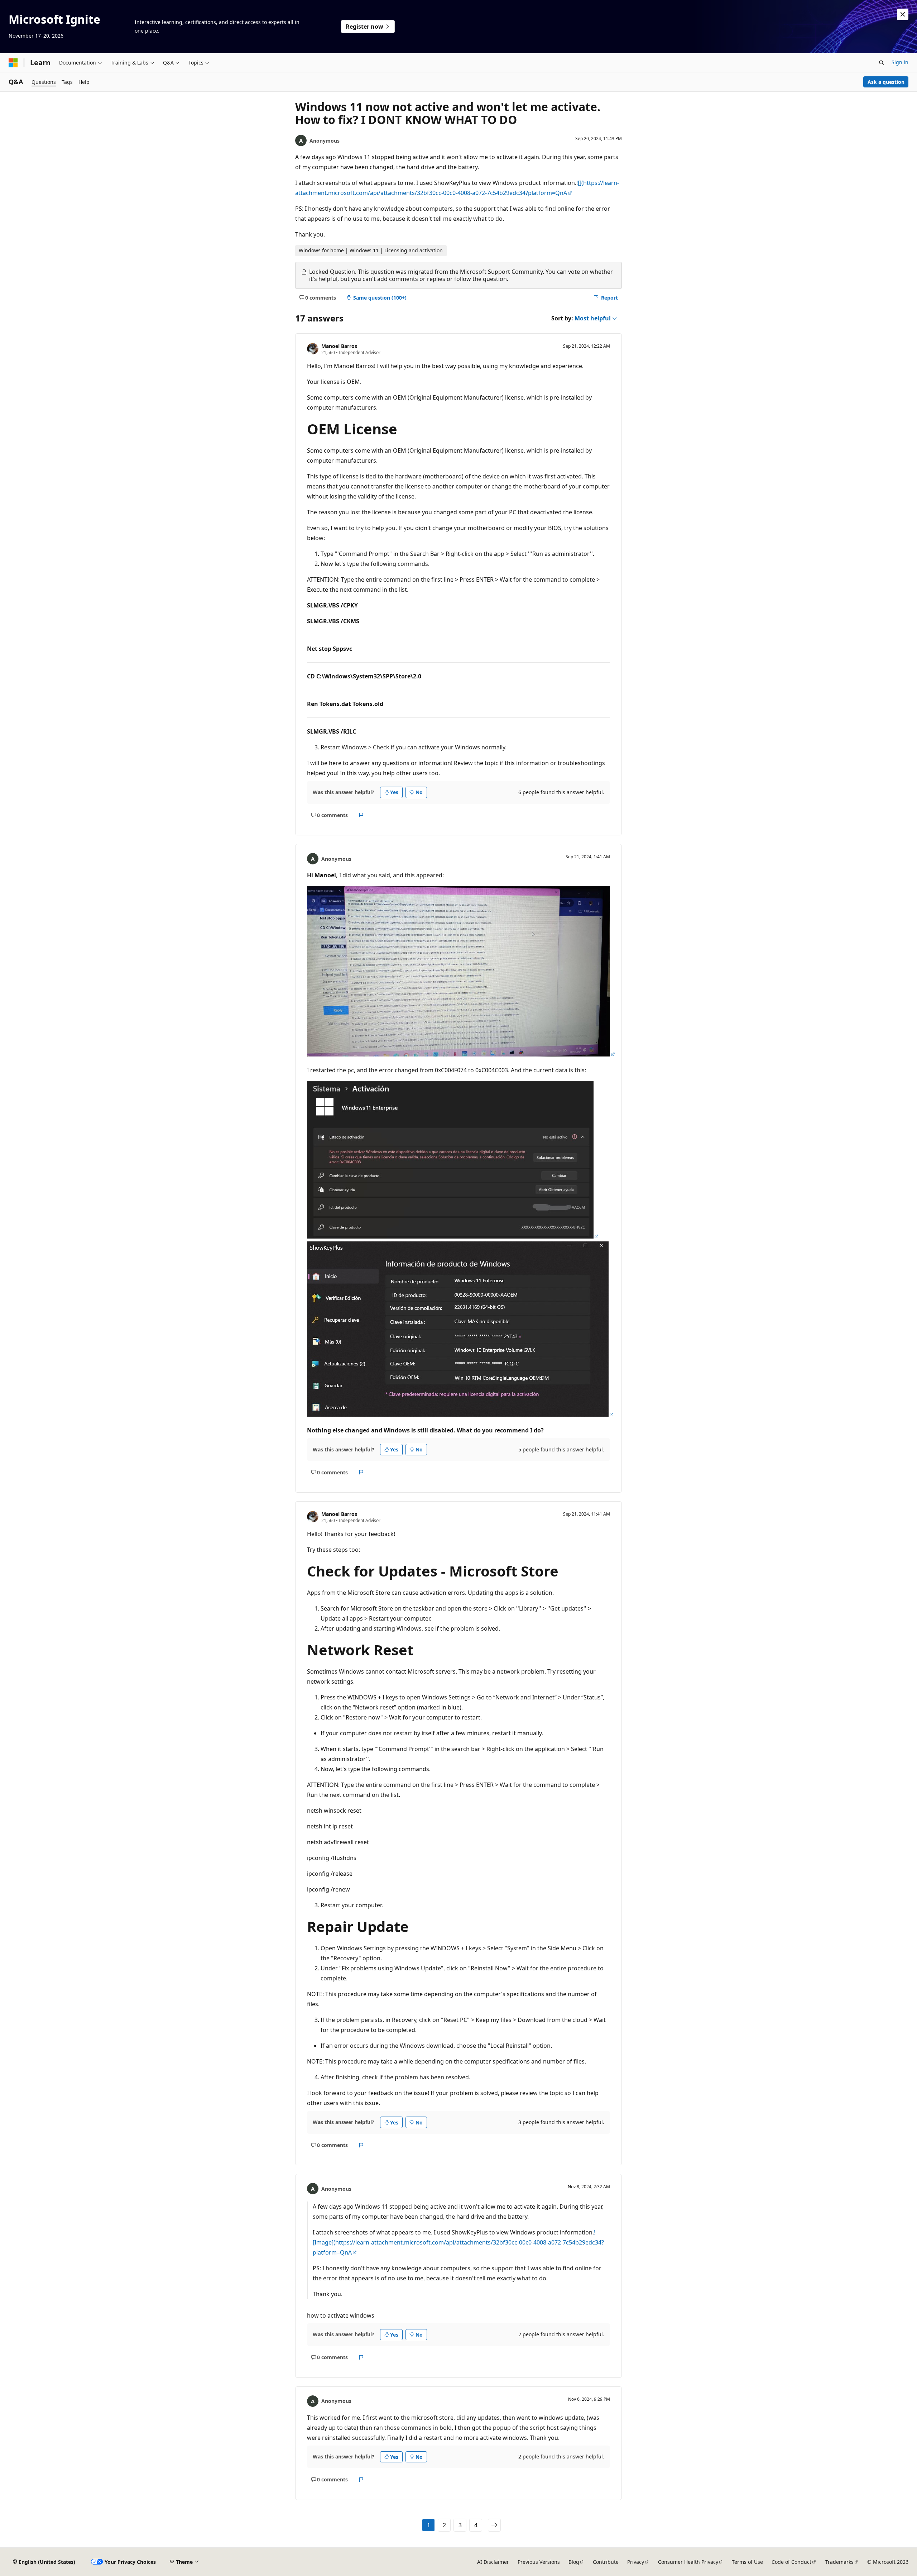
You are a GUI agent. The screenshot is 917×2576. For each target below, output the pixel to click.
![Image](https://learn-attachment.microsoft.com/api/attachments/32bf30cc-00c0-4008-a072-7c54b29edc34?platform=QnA (458, 2242)
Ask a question (886, 82)
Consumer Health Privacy (688, 2562)
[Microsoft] (13, 63)
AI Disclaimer (493, 2562)
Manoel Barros (339, 346)
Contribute (606, 2562)
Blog (574, 2562)
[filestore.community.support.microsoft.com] (461, 1054)
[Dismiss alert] (903, 14)
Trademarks (839, 2562)
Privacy (636, 2562)
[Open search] (882, 63)
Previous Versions (539, 2562)
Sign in (900, 62)
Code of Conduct (791, 2562)
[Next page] (494, 2525)
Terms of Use (747, 2562)
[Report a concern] (361, 815)
